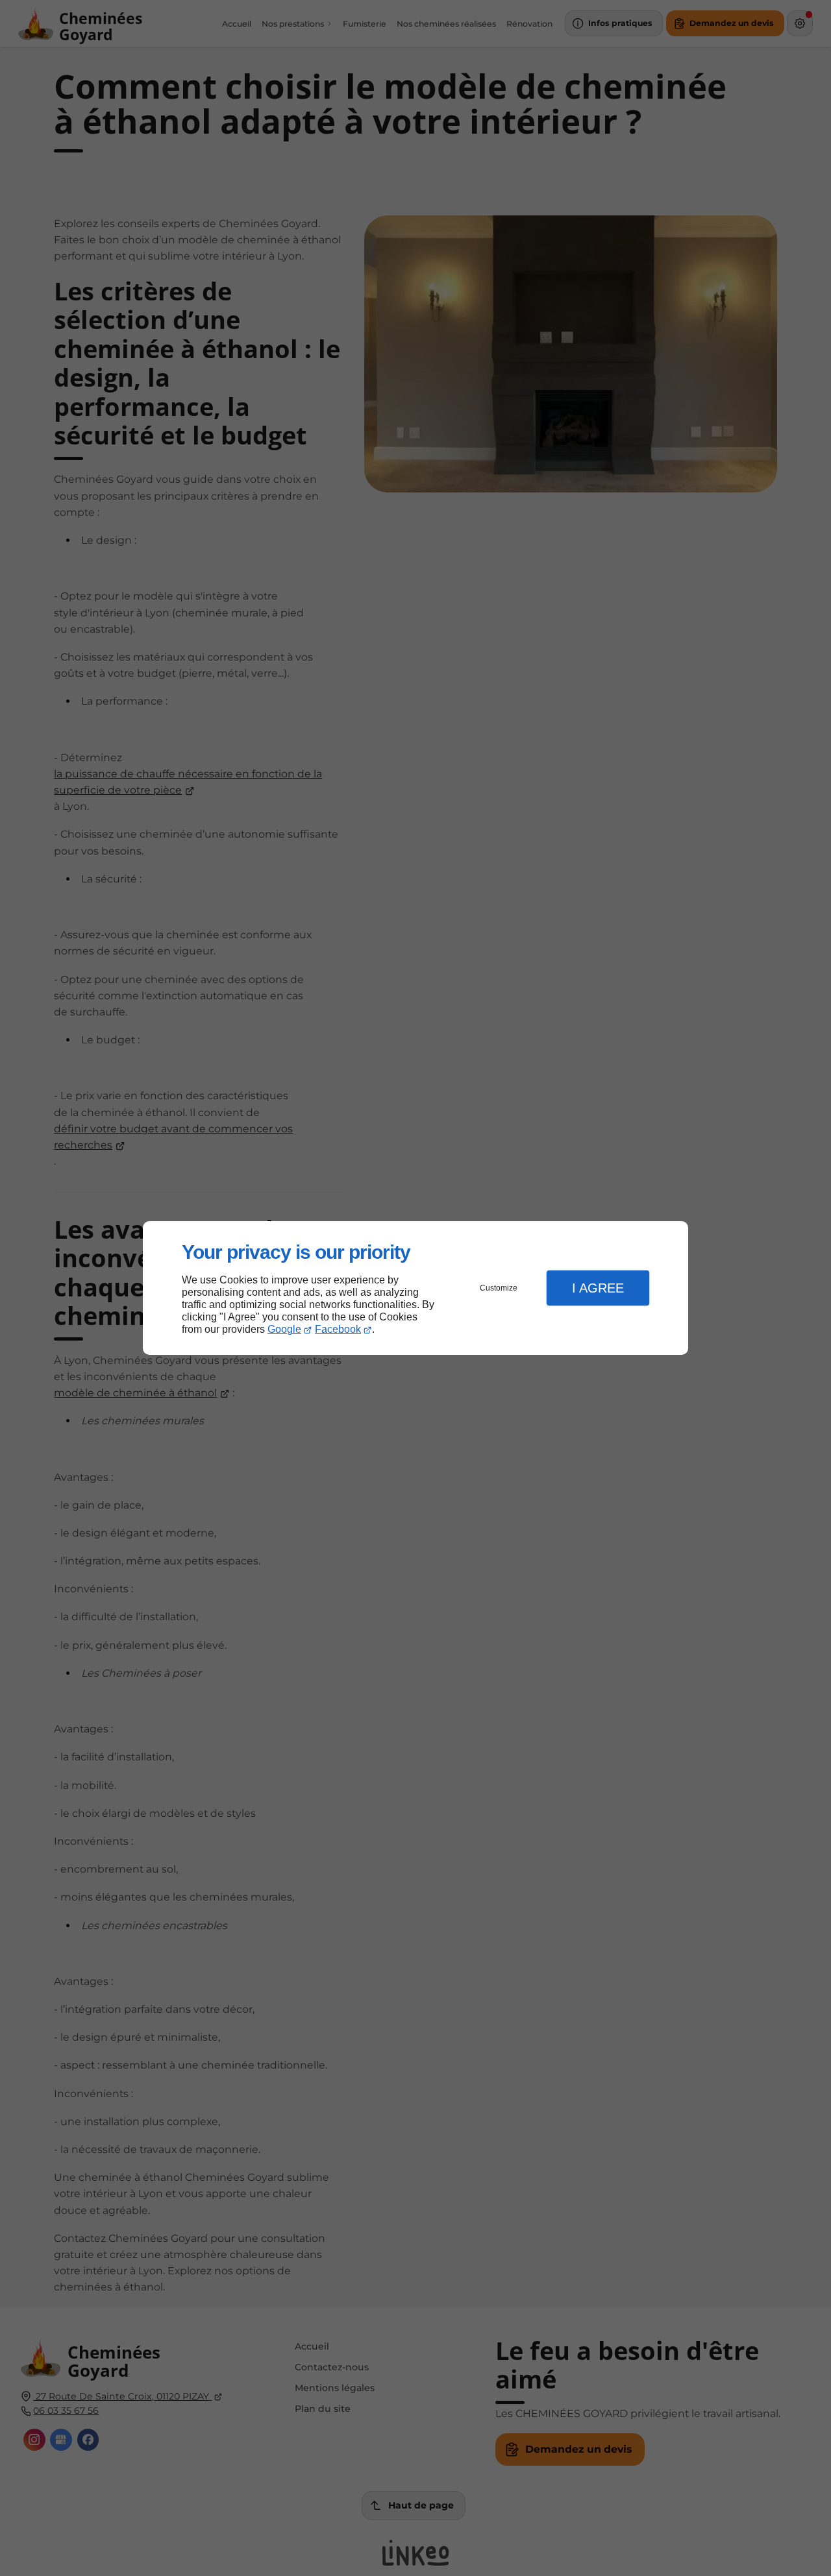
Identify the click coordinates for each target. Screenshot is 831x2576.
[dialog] (415, 1288)
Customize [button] (499, 1288)
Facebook (338, 1329)
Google (284, 1329)
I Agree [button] (598, 1288)
